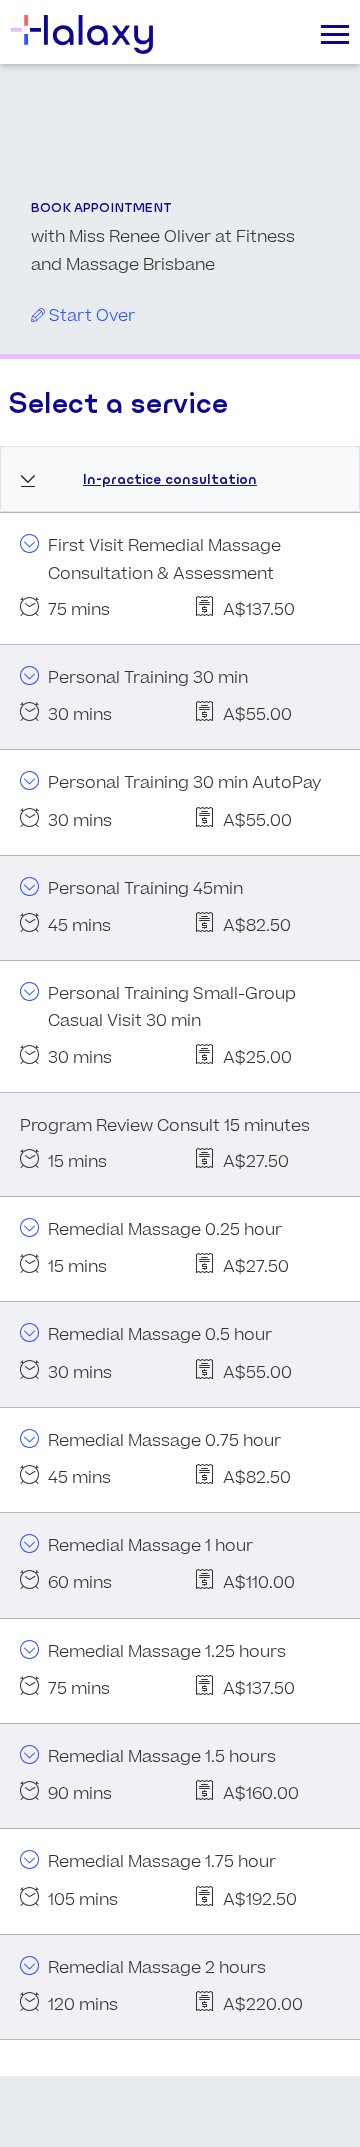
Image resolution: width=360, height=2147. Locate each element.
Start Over (90, 316)
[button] (180, 479)
